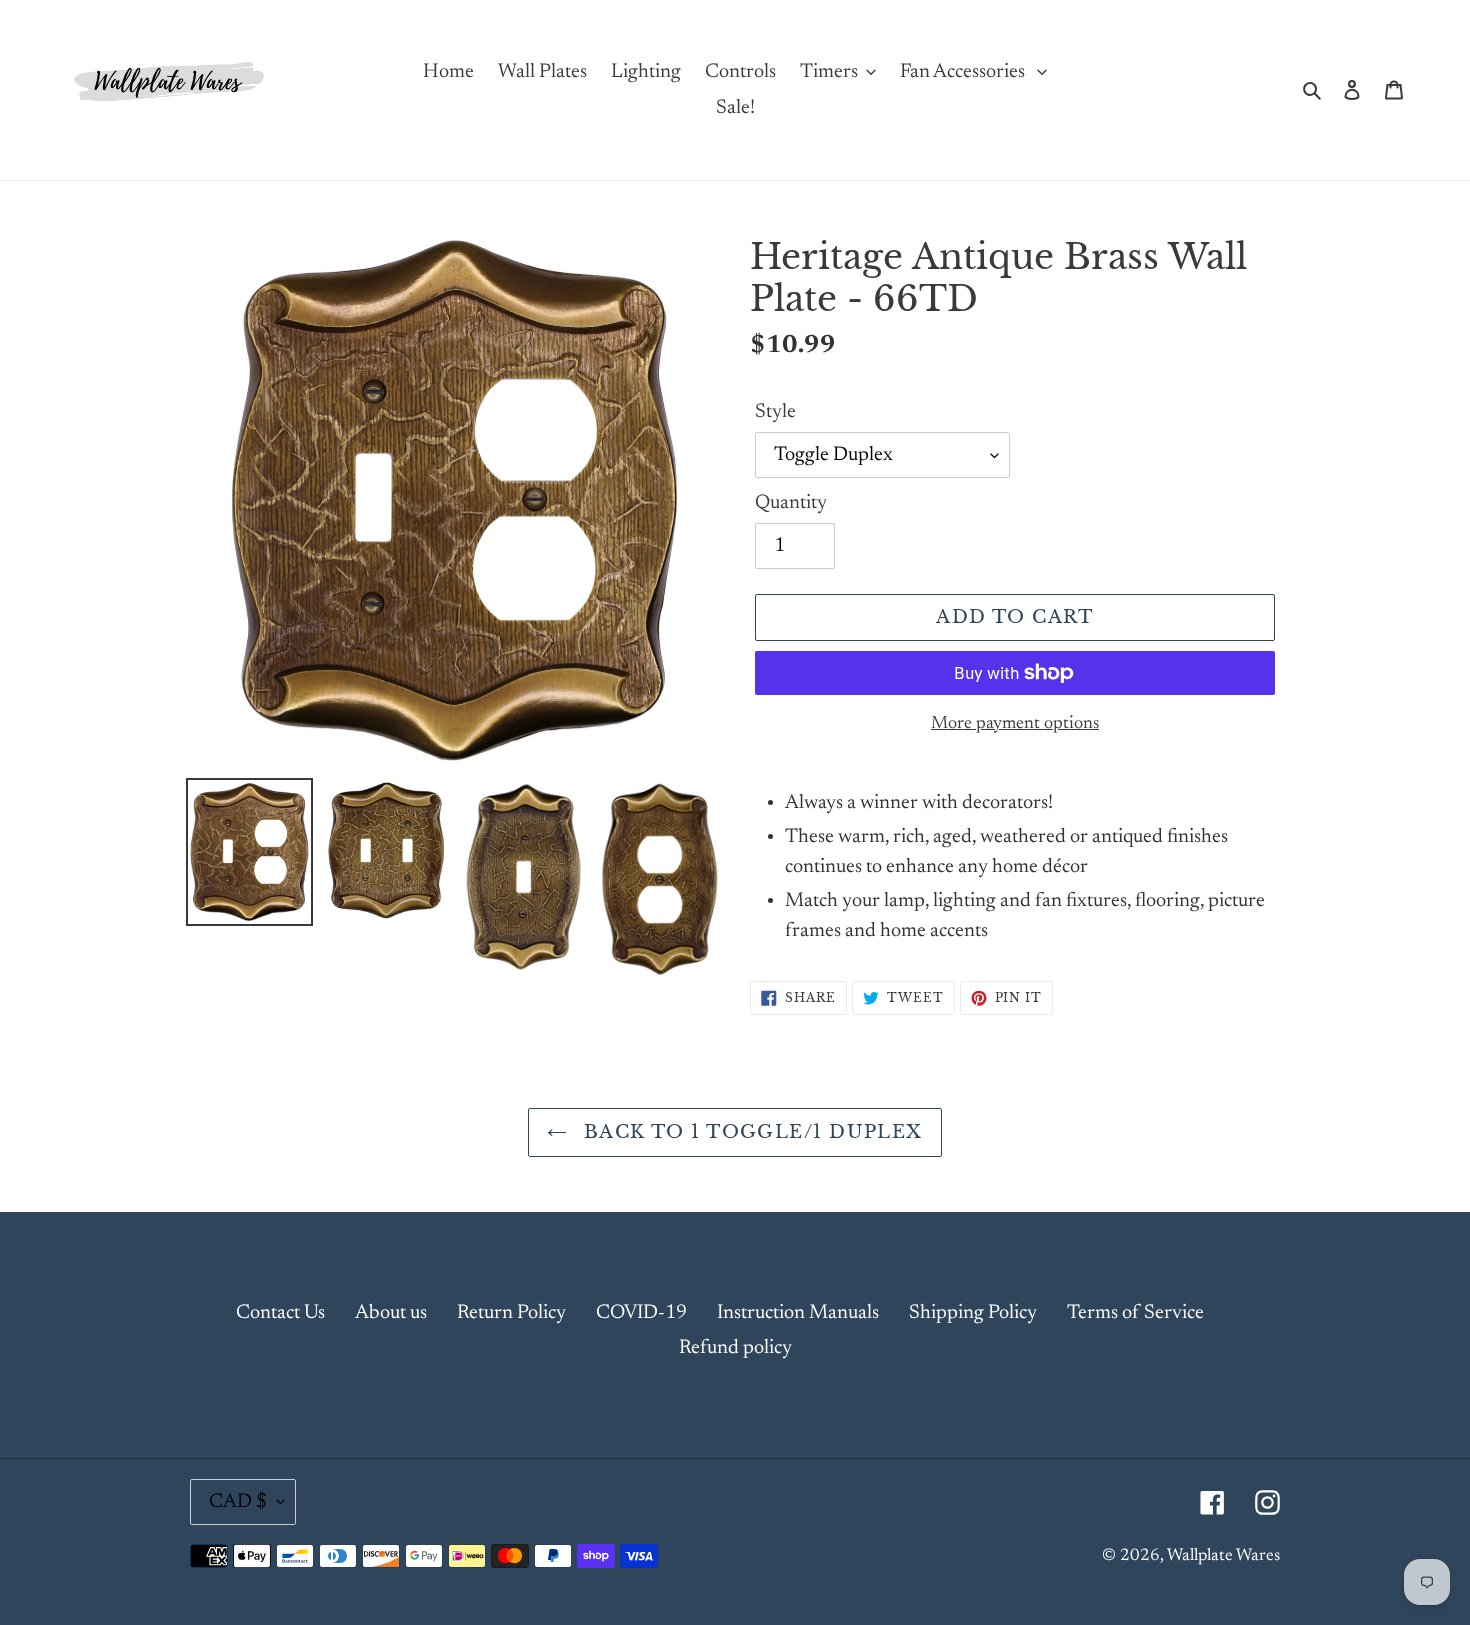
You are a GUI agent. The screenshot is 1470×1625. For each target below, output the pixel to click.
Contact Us (280, 1313)
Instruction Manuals (798, 1313)
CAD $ (238, 1502)
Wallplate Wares (1223, 1556)
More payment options (1015, 724)
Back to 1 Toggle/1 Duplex (749, 1132)
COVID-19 (641, 1313)
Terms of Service (1135, 1313)
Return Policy (511, 1313)
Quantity (791, 503)
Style (775, 412)
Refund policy (735, 1348)
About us (391, 1313)
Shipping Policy (973, 1313)
